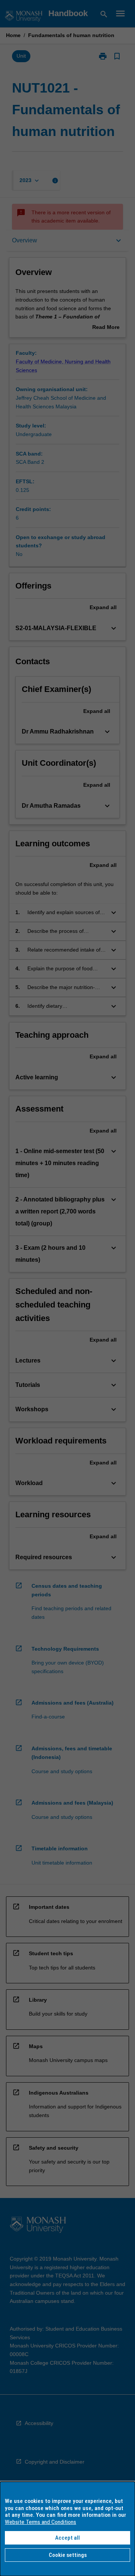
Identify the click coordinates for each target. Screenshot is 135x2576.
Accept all (67, 2538)
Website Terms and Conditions (40, 2522)
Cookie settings (68, 2555)
